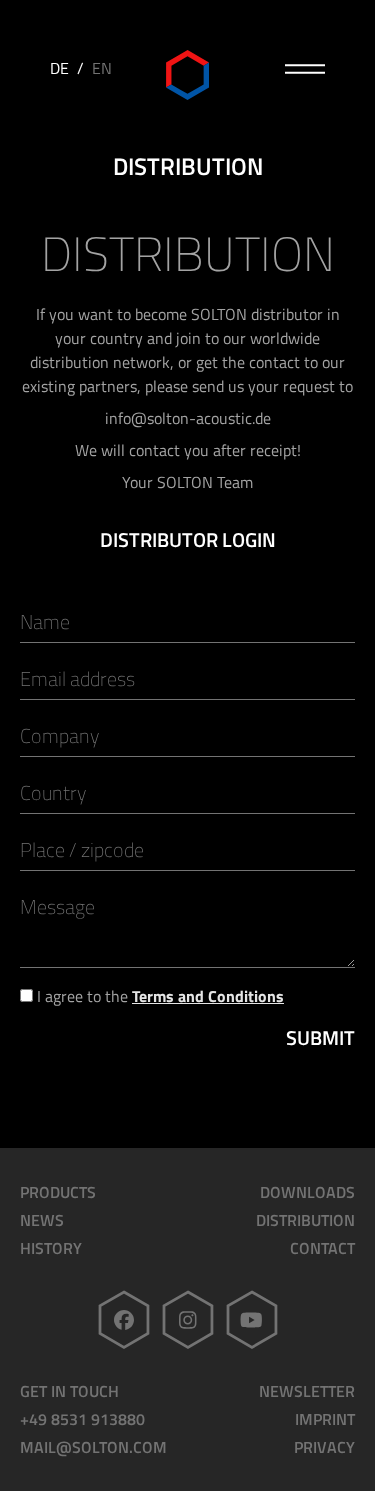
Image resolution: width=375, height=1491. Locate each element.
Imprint (325, 1419)
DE (59, 68)
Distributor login (188, 540)
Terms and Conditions (208, 996)
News (42, 1220)
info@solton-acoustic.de (188, 418)
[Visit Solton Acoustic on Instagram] (188, 1319)
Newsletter (307, 1391)
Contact (322, 1248)
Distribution (305, 1220)
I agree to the (158, 996)
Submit (320, 1038)
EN (102, 68)
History (51, 1248)
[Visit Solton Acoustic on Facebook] (124, 1319)
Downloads (307, 1192)
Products (58, 1192)
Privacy (324, 1447)
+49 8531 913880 (82, 1419)
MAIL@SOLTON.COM (93, 1447)
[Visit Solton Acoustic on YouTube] (252, 1319)
